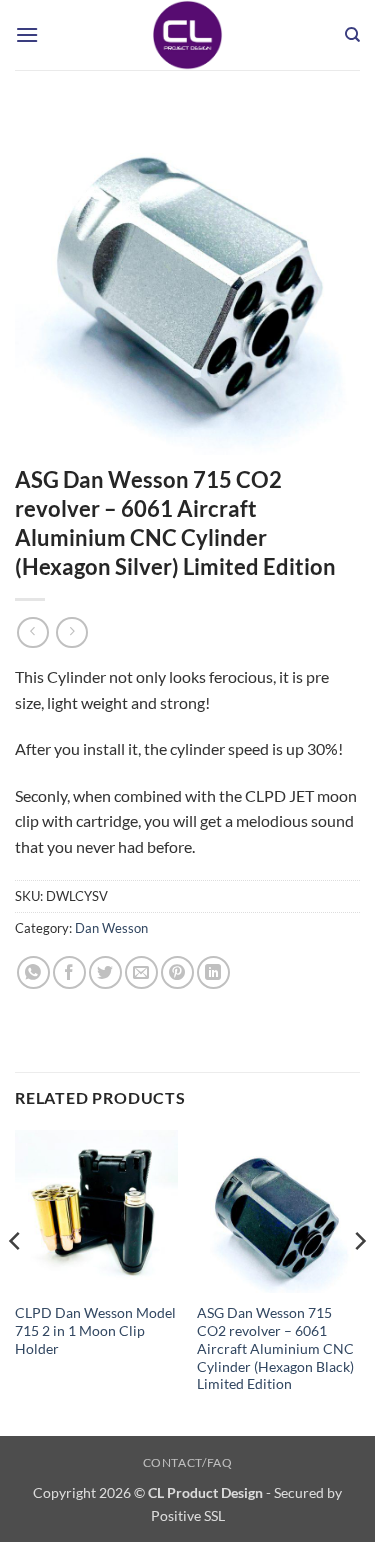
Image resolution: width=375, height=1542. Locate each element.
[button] (27, 34)
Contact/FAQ (188, 1462)
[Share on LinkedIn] (213, 972)
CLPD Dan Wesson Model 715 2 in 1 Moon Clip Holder (95, 1330)
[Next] (359, 1281)
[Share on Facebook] (69, 972)
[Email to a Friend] (141, 972)
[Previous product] (71, 632)
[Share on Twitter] (105, 972)
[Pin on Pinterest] (177, 972)
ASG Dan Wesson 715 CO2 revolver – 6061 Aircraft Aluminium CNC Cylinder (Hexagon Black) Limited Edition (275, 1348)
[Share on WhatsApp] (33, 972)
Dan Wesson (111, 928)
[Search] (352, 35)
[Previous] (16, 1281)
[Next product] (32, 632)
